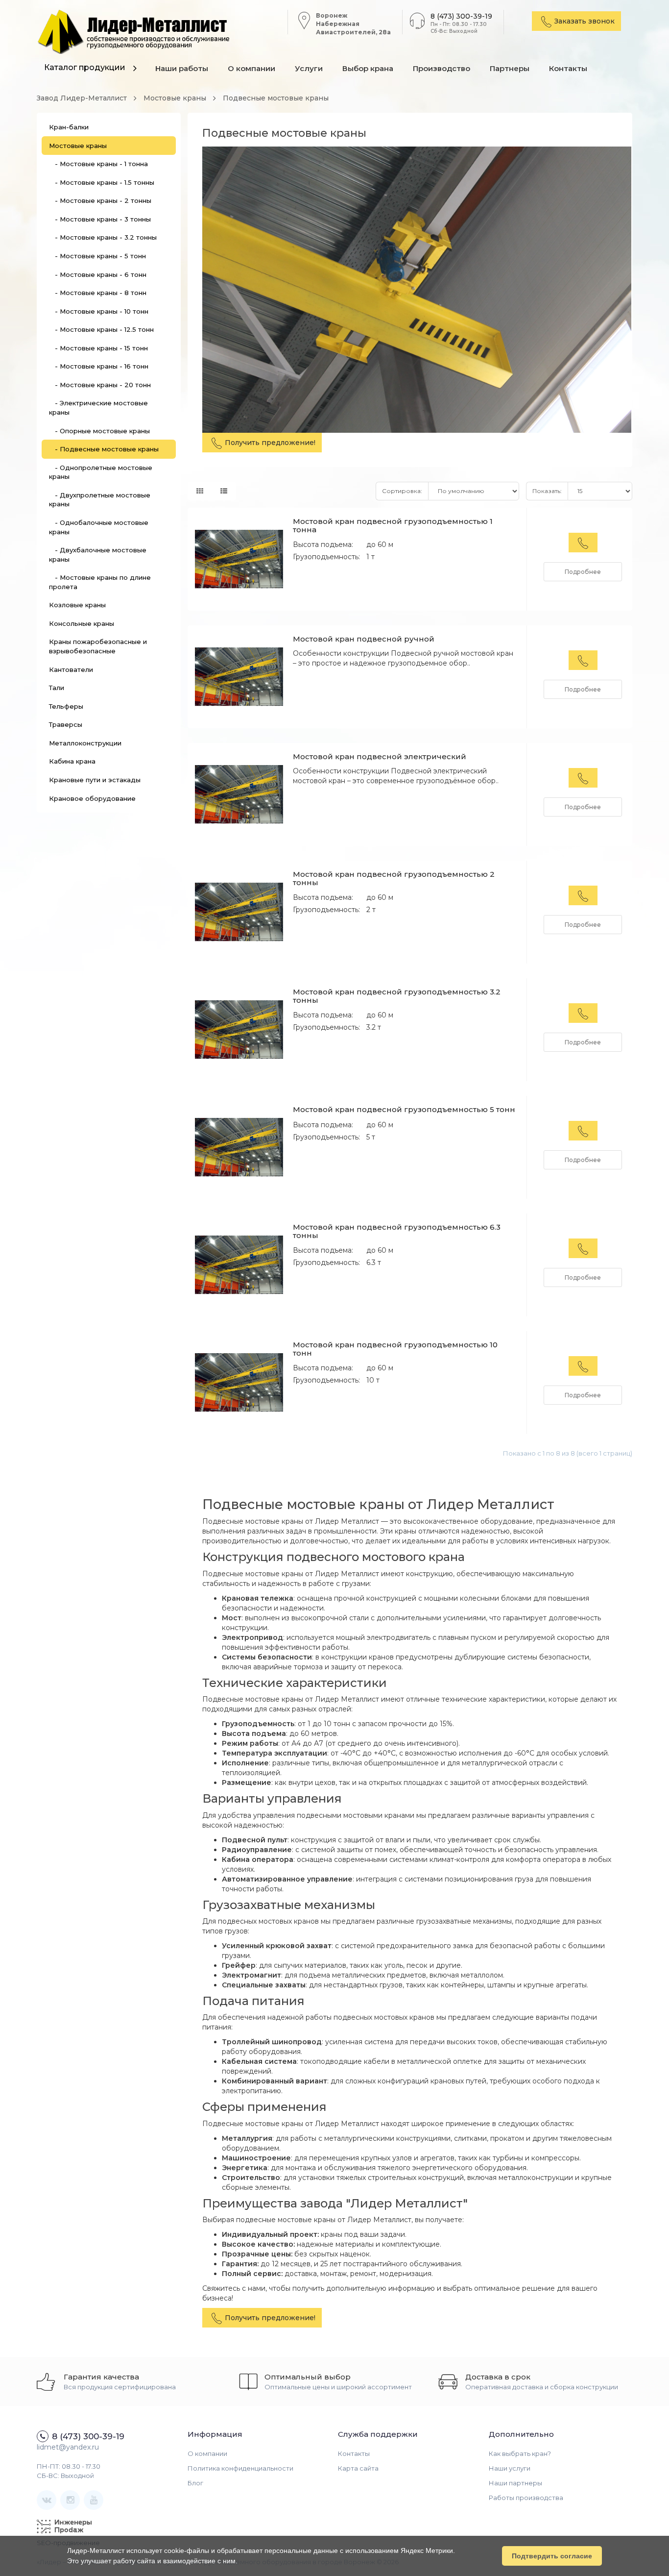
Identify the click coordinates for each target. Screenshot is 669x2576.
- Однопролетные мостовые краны (101, 472)
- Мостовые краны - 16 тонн (99, 366)
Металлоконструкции (85, 743)
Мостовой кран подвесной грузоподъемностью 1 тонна (393, 525)
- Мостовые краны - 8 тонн (98, 293)
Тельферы (66, 706)
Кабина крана (72, 761)
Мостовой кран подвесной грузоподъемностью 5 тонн (404, 1109)
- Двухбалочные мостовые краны (98, 555)
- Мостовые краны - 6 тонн (98, 274)
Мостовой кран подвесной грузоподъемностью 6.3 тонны (397, 1231)
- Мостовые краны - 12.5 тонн (101, 329)
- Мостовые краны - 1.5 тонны (102, 182)
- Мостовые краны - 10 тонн (99, 311)
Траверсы (66, 724)
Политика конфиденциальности (240, 2468)
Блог (195, 2483)
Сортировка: (402, 491)
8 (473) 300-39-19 (461, 16)
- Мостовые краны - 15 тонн (98, 348)
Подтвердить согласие (552, 2556)
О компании (251, 68)
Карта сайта (358, 2468)
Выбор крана (368, 68)
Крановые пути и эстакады (95, 780)
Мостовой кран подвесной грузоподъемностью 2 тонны (394, 878)
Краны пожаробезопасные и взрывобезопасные (98, 646)
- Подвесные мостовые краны (104, 449)
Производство (442, 68)
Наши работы (182, 68)
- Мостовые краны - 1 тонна (98, 164)
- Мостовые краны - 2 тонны (100, 200)
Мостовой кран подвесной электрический (380, 756)
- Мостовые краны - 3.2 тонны (103, 237)
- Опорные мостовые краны (99, 431)
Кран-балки (69, 127)
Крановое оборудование (92, 798)
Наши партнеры (515, 2483)
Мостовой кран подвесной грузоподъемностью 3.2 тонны (397, 996)
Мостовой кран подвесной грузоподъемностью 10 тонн (395, 1349)
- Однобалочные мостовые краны (99, 527)
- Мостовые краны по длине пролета (100, 582)
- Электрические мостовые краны (98, 408)
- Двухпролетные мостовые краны (100, 500)
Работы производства (526, 2498)
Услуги (309, 68)
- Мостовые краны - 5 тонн (97, 256)
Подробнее (583, 572)
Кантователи (71, 669)
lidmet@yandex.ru (68, 2447)
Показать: (547, 491)
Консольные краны (82, 623)
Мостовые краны (78, 146)
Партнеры (510, 68)
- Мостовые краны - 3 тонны (100, 219)
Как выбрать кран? (520, 2453)
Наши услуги (510, 2468)
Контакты (568, 68)
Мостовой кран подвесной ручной (364, 639)
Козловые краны (77, 605)
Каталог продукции (85, 67)
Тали (57, 688)
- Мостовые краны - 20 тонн (100, 385)
